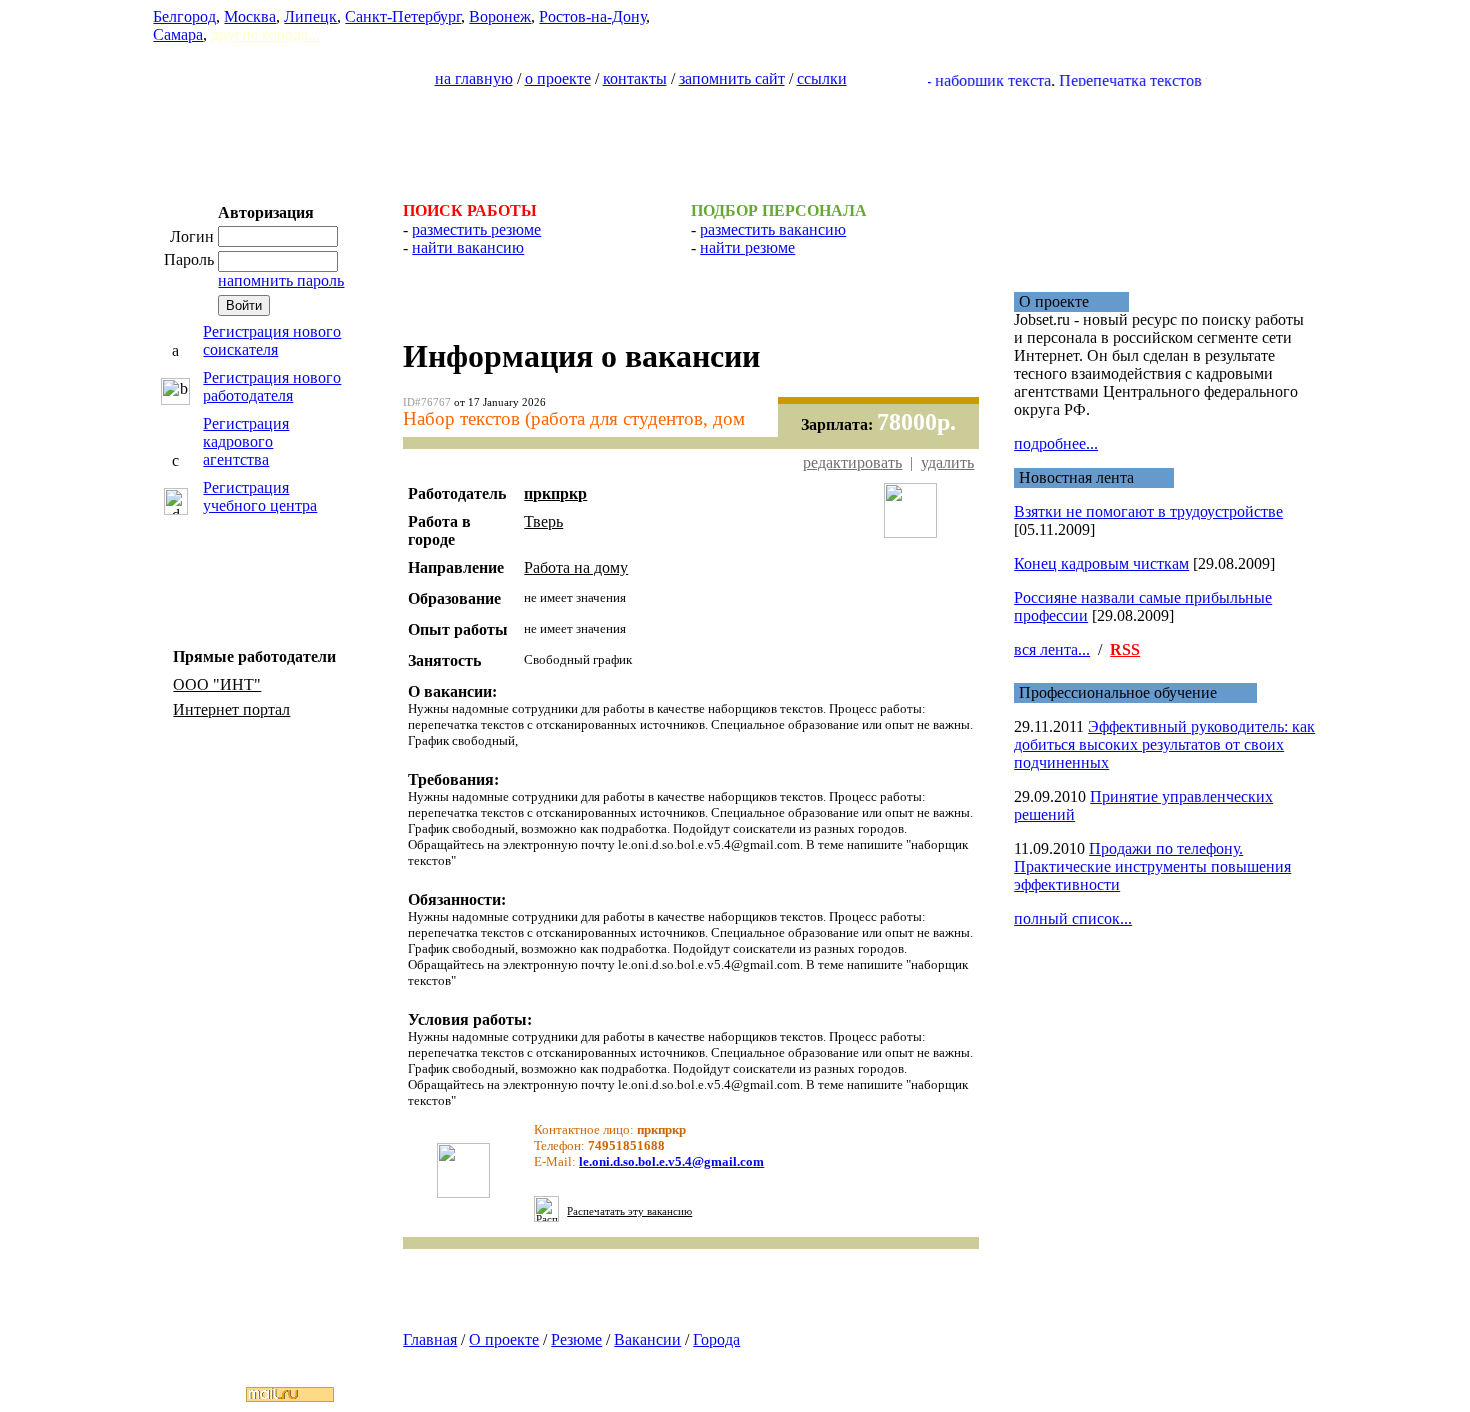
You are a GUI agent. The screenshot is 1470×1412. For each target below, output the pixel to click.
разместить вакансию (773, 229)
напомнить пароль (281, 280)
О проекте (504, 1339)
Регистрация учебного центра (260, 496)
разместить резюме (476, 229)
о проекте (558, 78)
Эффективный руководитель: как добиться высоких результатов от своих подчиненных (1164, 744)
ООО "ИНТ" (217, 684)
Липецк (310, 16)
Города (716, 1339)
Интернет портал (231, 709)
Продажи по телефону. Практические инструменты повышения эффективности (1152, 866)
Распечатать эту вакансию (629, 1211)
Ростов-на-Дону (592, 16)
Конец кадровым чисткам (1101, 563)
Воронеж (500, 16)
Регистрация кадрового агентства (246, 441)
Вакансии (647, 1339)
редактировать (852, 462)
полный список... (1073, 918)
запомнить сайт (732, 78)
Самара (178, 34)
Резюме (576, 1339)
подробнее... (1056, 443)
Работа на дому (576, 567)
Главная (430, 1339)
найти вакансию (468, 247)
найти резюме (747, 247)
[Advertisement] (735, 136)
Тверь (543, 521)
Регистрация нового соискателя (272, 340)
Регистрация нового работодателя (272, 386)
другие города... (265, 34)
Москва (250, 16)
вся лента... (1052, 649)
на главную (474, 78)
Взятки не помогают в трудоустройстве (1148, 511)
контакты (635, 78)
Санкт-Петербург (403, 16)
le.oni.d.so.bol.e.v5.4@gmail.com (671, 1161)
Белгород (184, 16)
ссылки (822, 78)
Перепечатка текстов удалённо (1144, 80)
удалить (947, 462)
